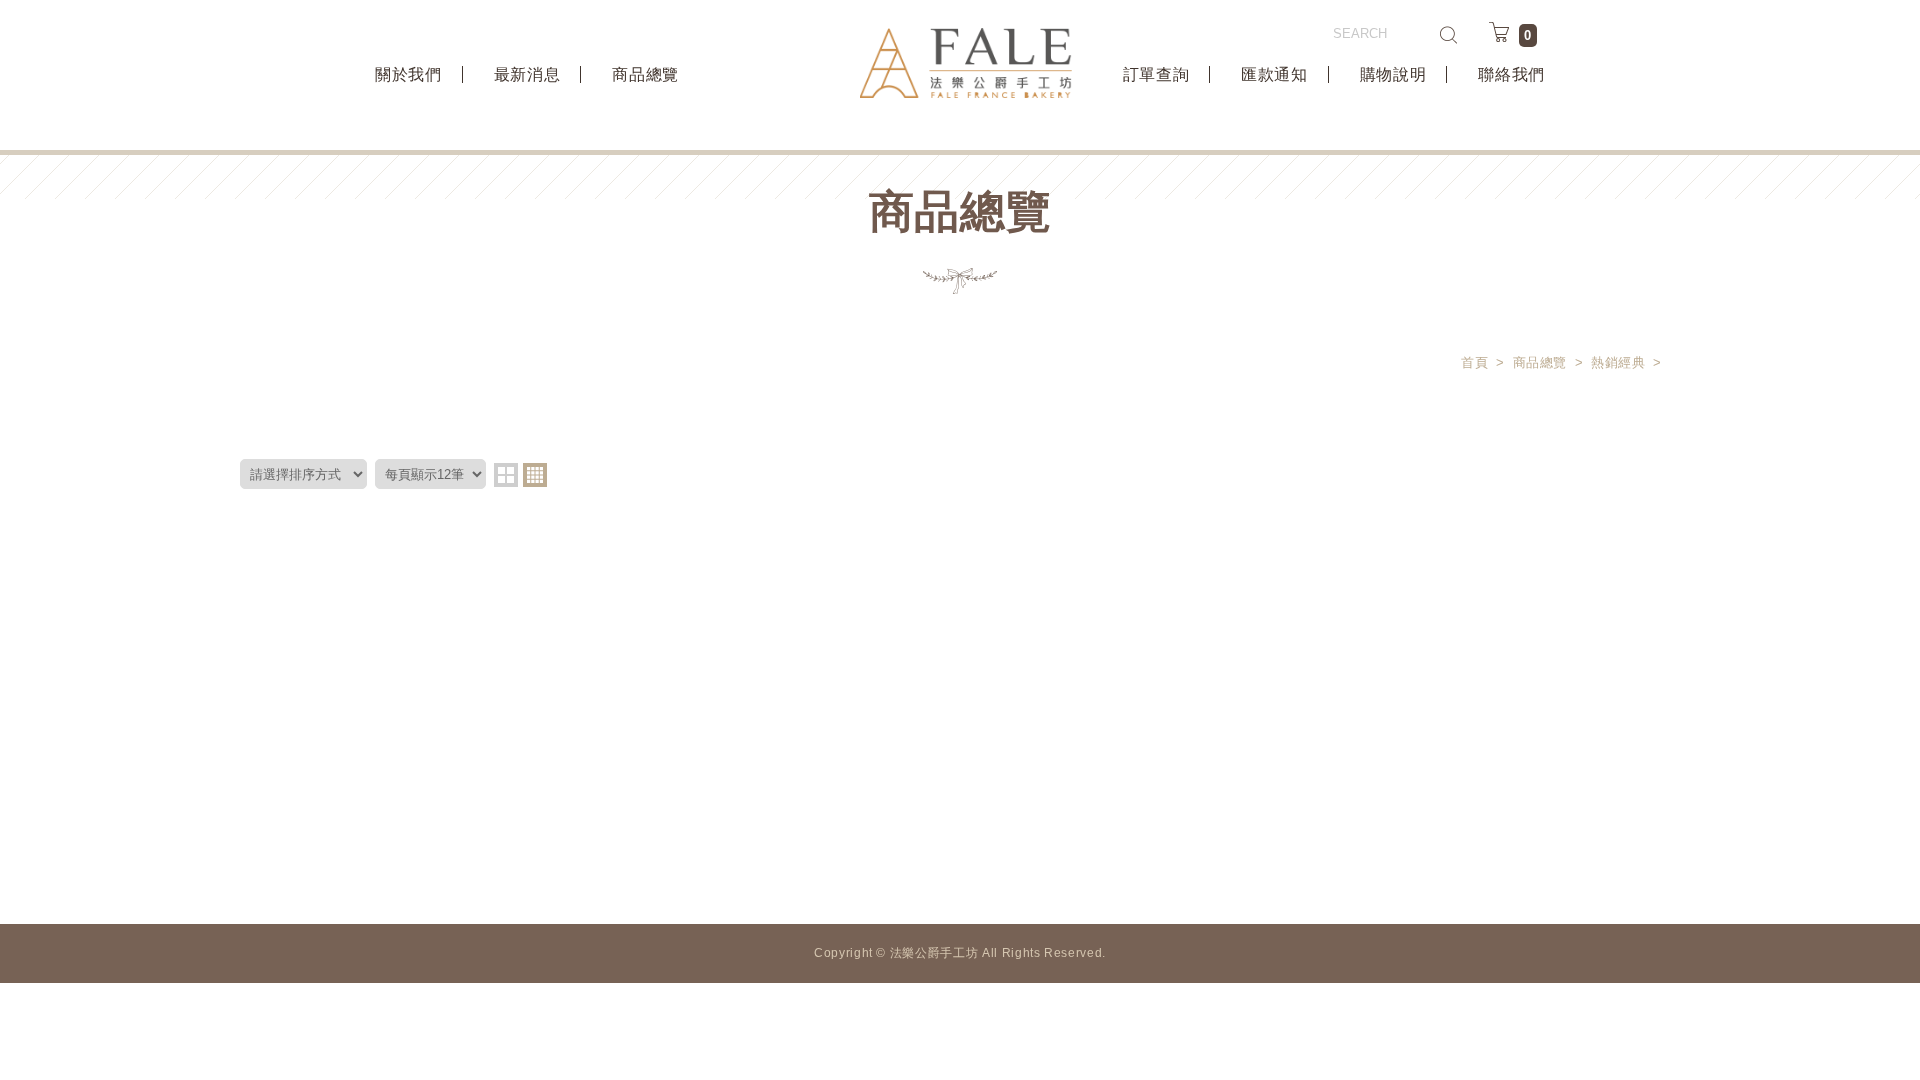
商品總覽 (645, 74)
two (506, 475)
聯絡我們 (1511, 74)
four (535, 475)
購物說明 (1393, 74)
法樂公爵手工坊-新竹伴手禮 (966, 63)
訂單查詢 (1156, 74)
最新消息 (527, 74)
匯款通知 (1274, 74)
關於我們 (408, 74)
